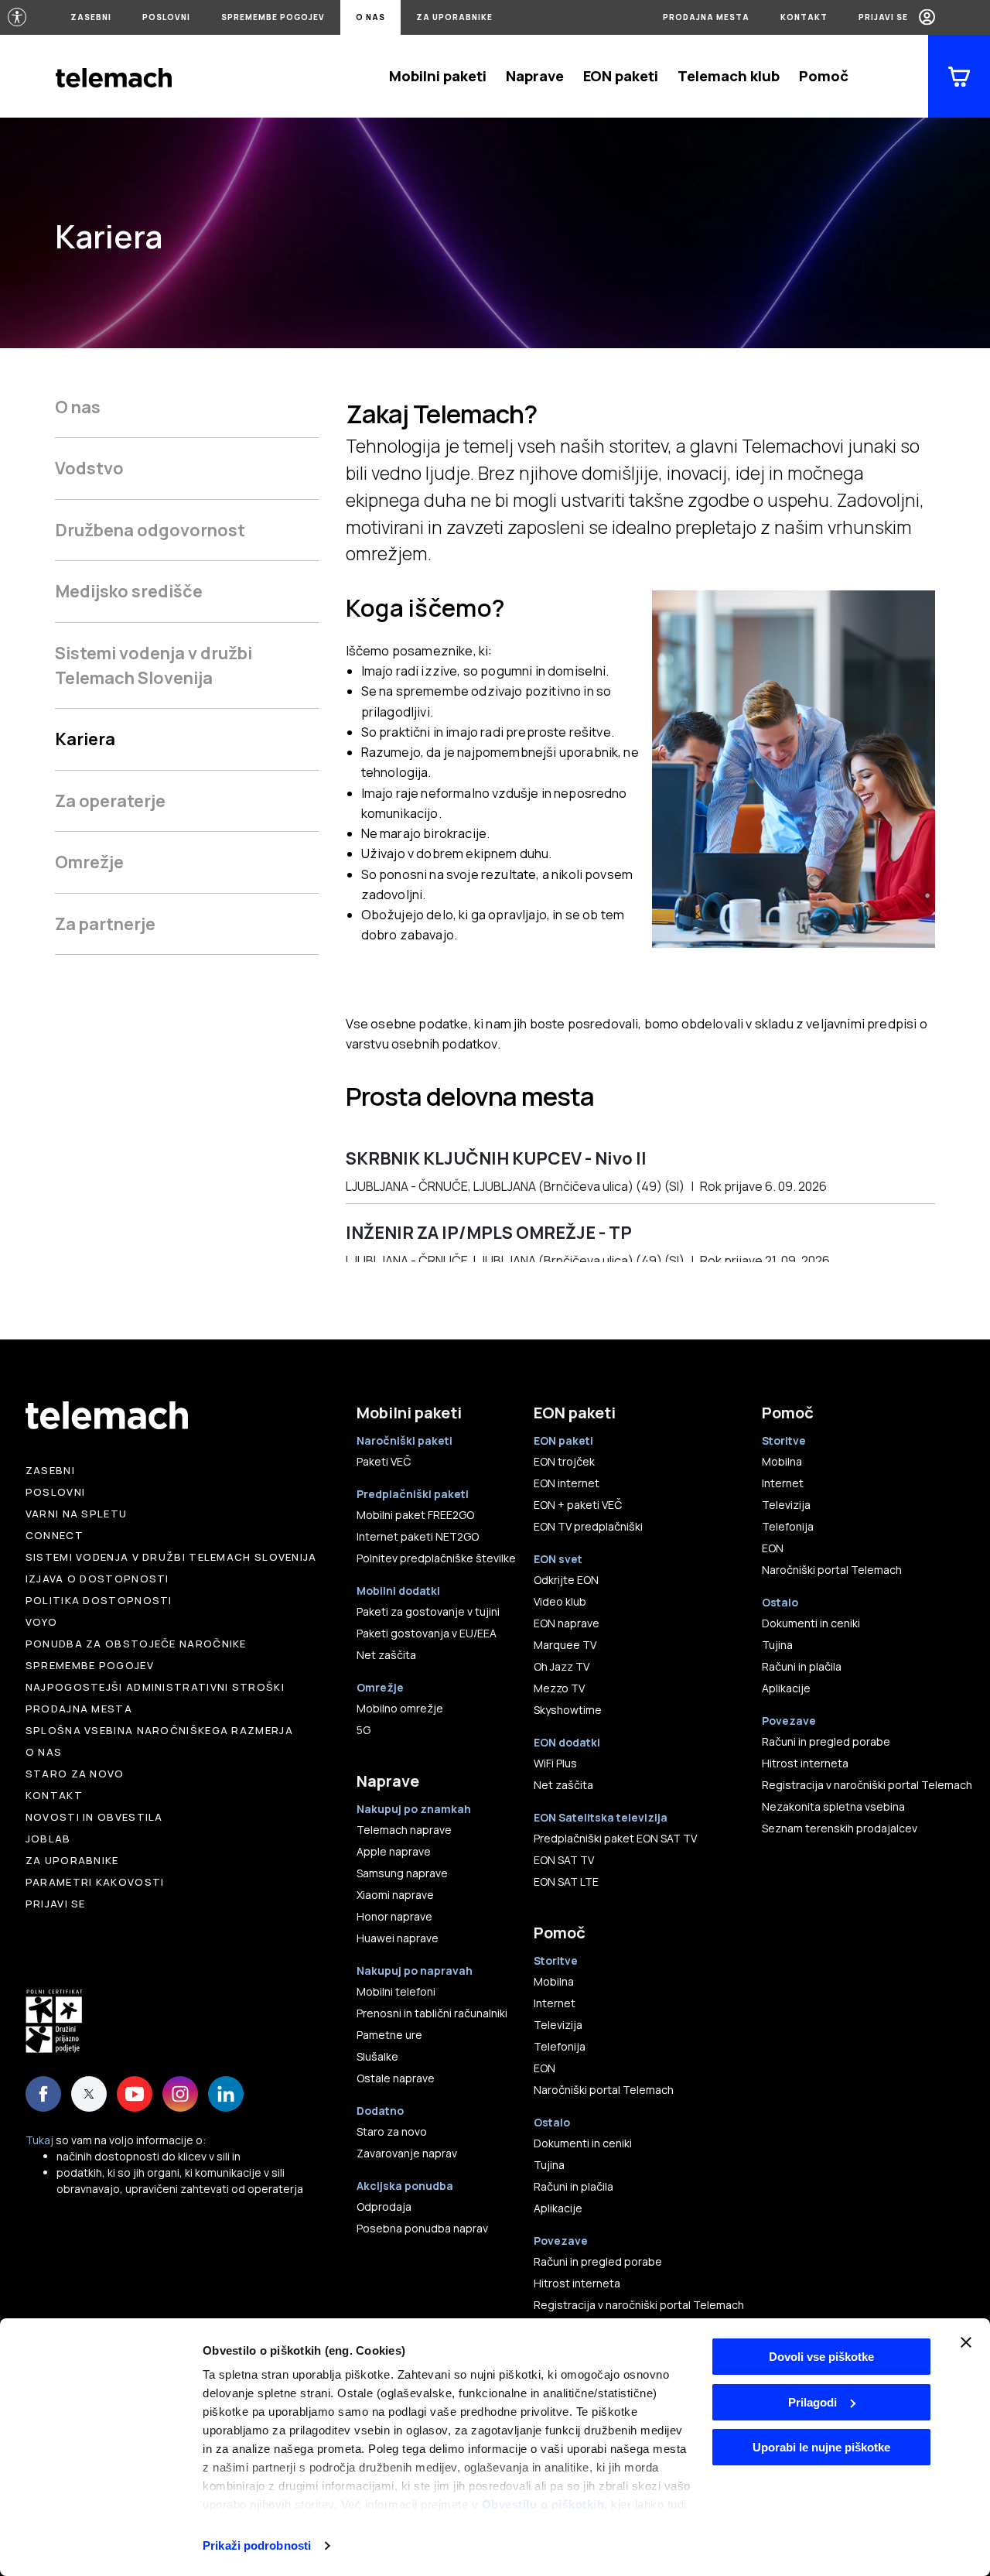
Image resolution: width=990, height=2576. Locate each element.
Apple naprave (394, 1851)
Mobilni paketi (438, 76)
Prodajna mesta (706, 17)
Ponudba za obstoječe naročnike (136, 1644)
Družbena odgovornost (150, 530)
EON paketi (621, 76)
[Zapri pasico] (966, 2342)
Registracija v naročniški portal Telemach (639, 2305)
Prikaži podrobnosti (257, 2545)
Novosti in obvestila (94, 1817)
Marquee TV (565, 1645)
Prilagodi (812, 2402)
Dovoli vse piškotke (821, 2357)
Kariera (85, 739)
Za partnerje (105, 924)
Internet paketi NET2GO (418, 1536)
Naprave (535, 76)
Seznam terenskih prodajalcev (840, 1828)
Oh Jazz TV (562, 1666)
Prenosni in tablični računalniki (432, 2013)
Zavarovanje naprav (407, 2153)
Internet (555, 2003)
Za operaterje (110, 801)
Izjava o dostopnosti (97, 1579)
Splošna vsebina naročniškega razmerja (159, 1730)
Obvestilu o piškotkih (543, 2504)
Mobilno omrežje (400, 1708)
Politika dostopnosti (99, 1600)
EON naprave (567, 1623)
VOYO (41, 1622)
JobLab (48, 1839)
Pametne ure (389, 2035)
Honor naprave (394, 1916)
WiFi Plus (555, 1763)
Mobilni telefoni (396, 1991)
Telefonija (560, 2046)
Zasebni (91, 17)
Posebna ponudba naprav (422, 2228)
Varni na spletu (77, 1514)
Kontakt (804, 17)
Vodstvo (89, 468)
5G (364, 1730)
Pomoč (824, 76)
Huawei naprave (398, 1938)
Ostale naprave (396, 2078)
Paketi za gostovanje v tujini (428, 1611)
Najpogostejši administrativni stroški (155, 1687)
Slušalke (377, 2056)
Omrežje (89, 862)
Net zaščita (386, 1655)
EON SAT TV (564, 1860)
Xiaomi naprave (395, 1895)
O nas (370, 17)
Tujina (549, 2165)
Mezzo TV (559, 1688)
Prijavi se (883, 17)
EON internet (567, 1483)
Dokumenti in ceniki (583, 2143)
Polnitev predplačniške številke (436, 1558)
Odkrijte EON (566, 1580)
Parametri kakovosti (95, 1882)
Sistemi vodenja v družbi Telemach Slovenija (154, 665)
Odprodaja (384, 2207)
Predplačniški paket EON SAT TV (615, 1838)
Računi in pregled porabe (598, 2261)
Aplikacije (558, 2208)
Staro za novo (75, 1774)
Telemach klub (729, 76)
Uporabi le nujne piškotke (821, 2447)
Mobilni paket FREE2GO (415, 1515)
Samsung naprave (402, 1873)
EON (544, 2068)
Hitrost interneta (577, 2283)
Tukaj (39, 2140)
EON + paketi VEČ (578, 1505)
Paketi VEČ (384, 1461)
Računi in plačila (574, 2186)
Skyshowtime (568, 1710)
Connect (55, 1535)
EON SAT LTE (566, 1882)
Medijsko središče (129, 591)
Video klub (560, 1601)
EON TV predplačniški (588, 1526)
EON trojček (564, 1461)
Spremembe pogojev (273, 17)
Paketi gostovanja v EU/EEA (427, 1633)
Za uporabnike (454, 17)
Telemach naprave (404, 1830)
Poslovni (166, 17)
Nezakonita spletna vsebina (833, 1806)
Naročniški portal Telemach (604, 2090)
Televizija (558, 2025)
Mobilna (554, 1981)
